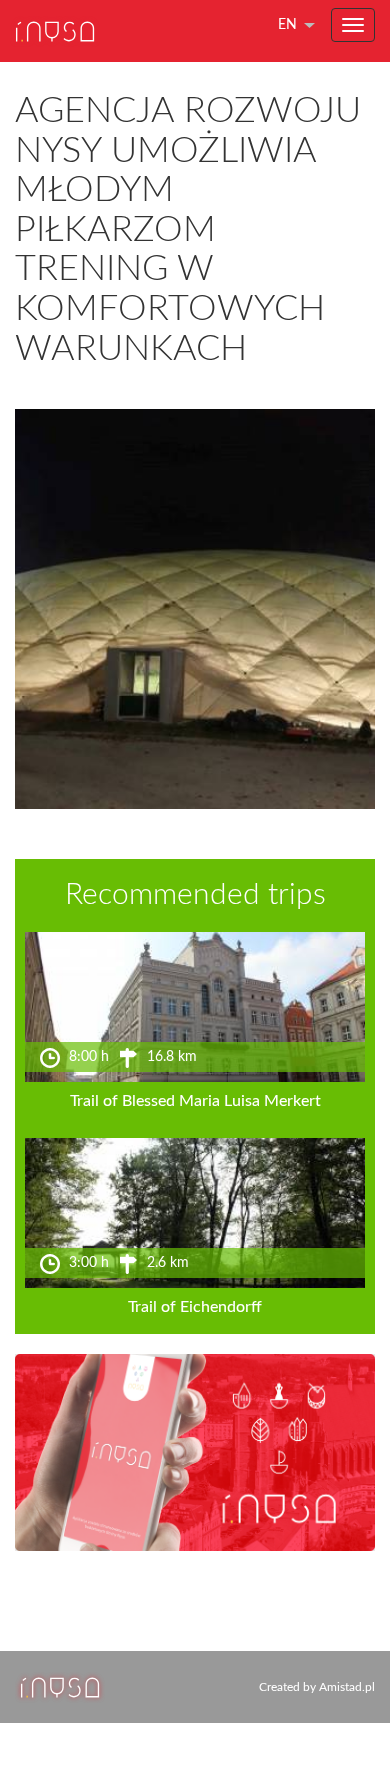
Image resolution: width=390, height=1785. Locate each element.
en (287, 25)
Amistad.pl (347, 1687)
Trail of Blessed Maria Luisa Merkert (195, 1101)
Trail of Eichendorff (195, 1307)
